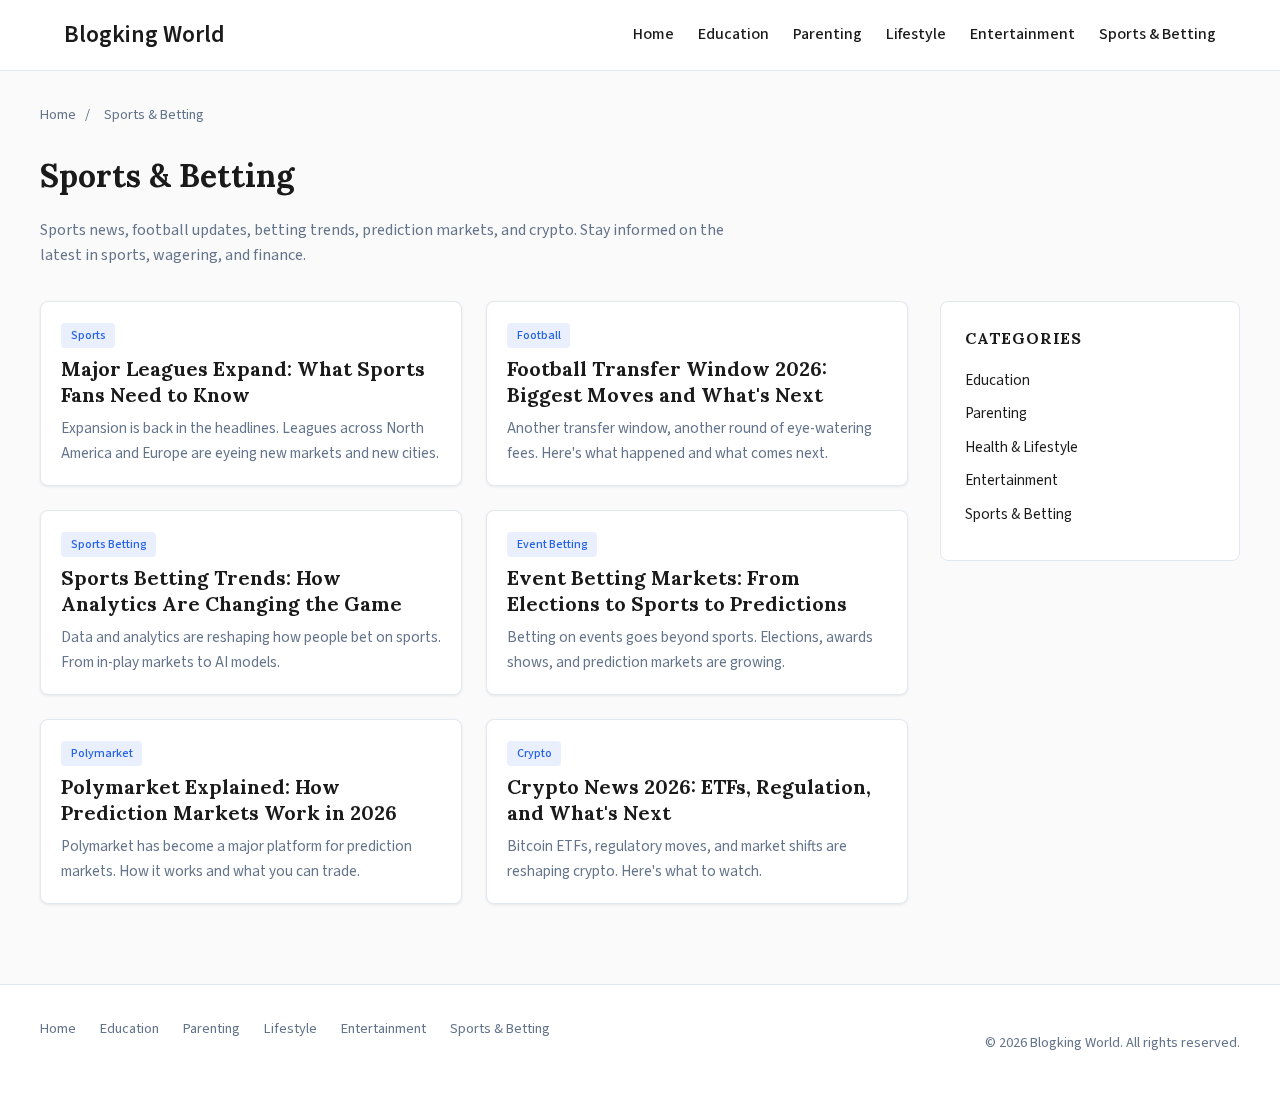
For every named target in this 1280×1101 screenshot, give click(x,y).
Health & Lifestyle (1021, 447)
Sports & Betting (1157, 34)
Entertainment (1022, 34)
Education (733, 34)
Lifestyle (916, 34)
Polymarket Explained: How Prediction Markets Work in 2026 (229, 799)
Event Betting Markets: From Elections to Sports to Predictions (677, 590)
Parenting (827, 34)
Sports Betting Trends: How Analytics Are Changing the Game (231, 590)
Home (653, 34)
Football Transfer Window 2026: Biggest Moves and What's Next (667, 381)
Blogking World (144, 34)
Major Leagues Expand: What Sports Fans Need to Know (243, 381)
